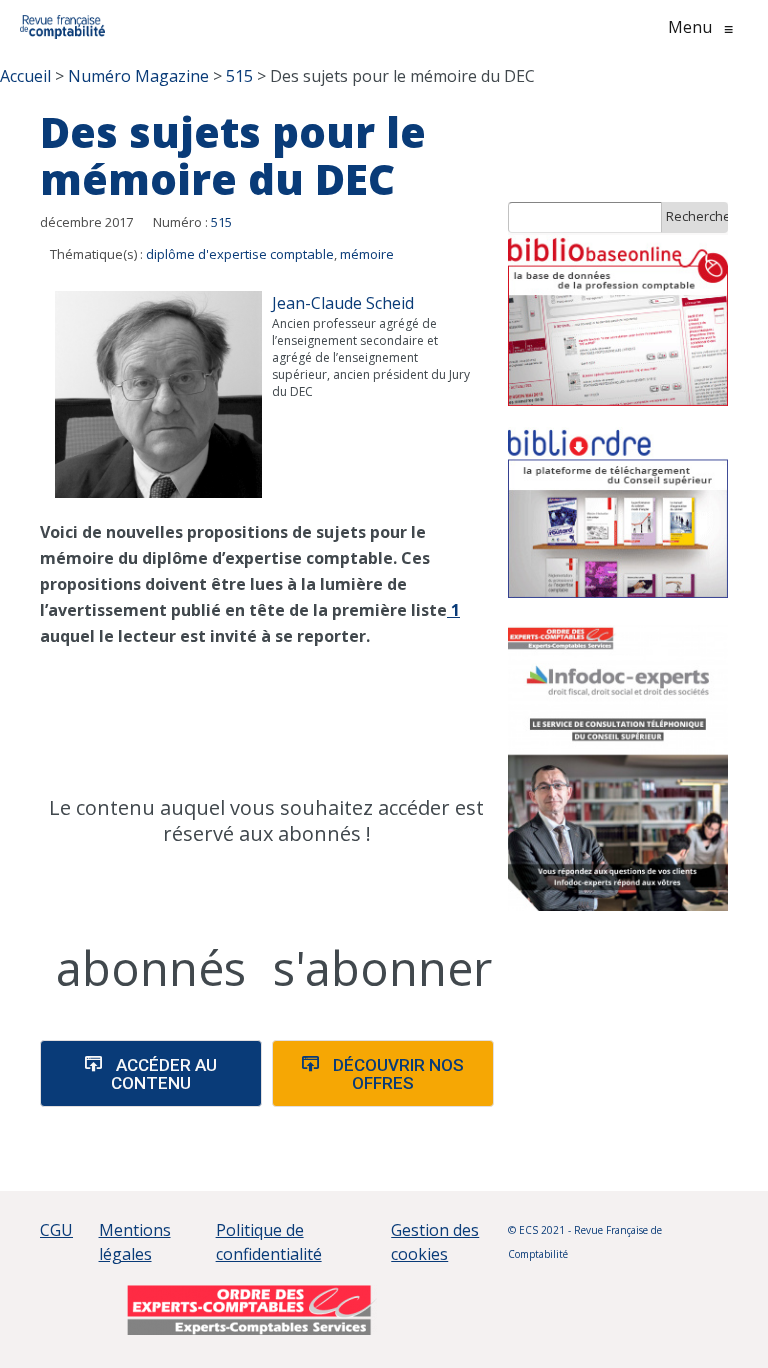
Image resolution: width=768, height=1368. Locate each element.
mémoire (367, 254)
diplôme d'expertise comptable (240, 254)
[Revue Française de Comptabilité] (62, 27)
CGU (56, 1230)
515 (221, 222)
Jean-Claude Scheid (343, 303)
